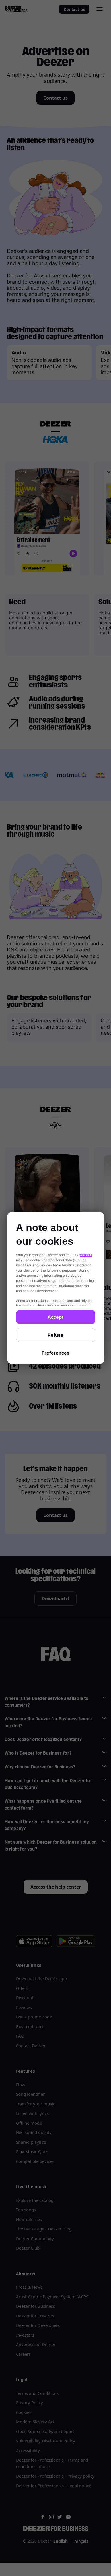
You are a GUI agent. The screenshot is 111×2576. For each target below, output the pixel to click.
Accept (55, 1317)
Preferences (55, 1353)
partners (85, 1255)
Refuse (55, 1335)
